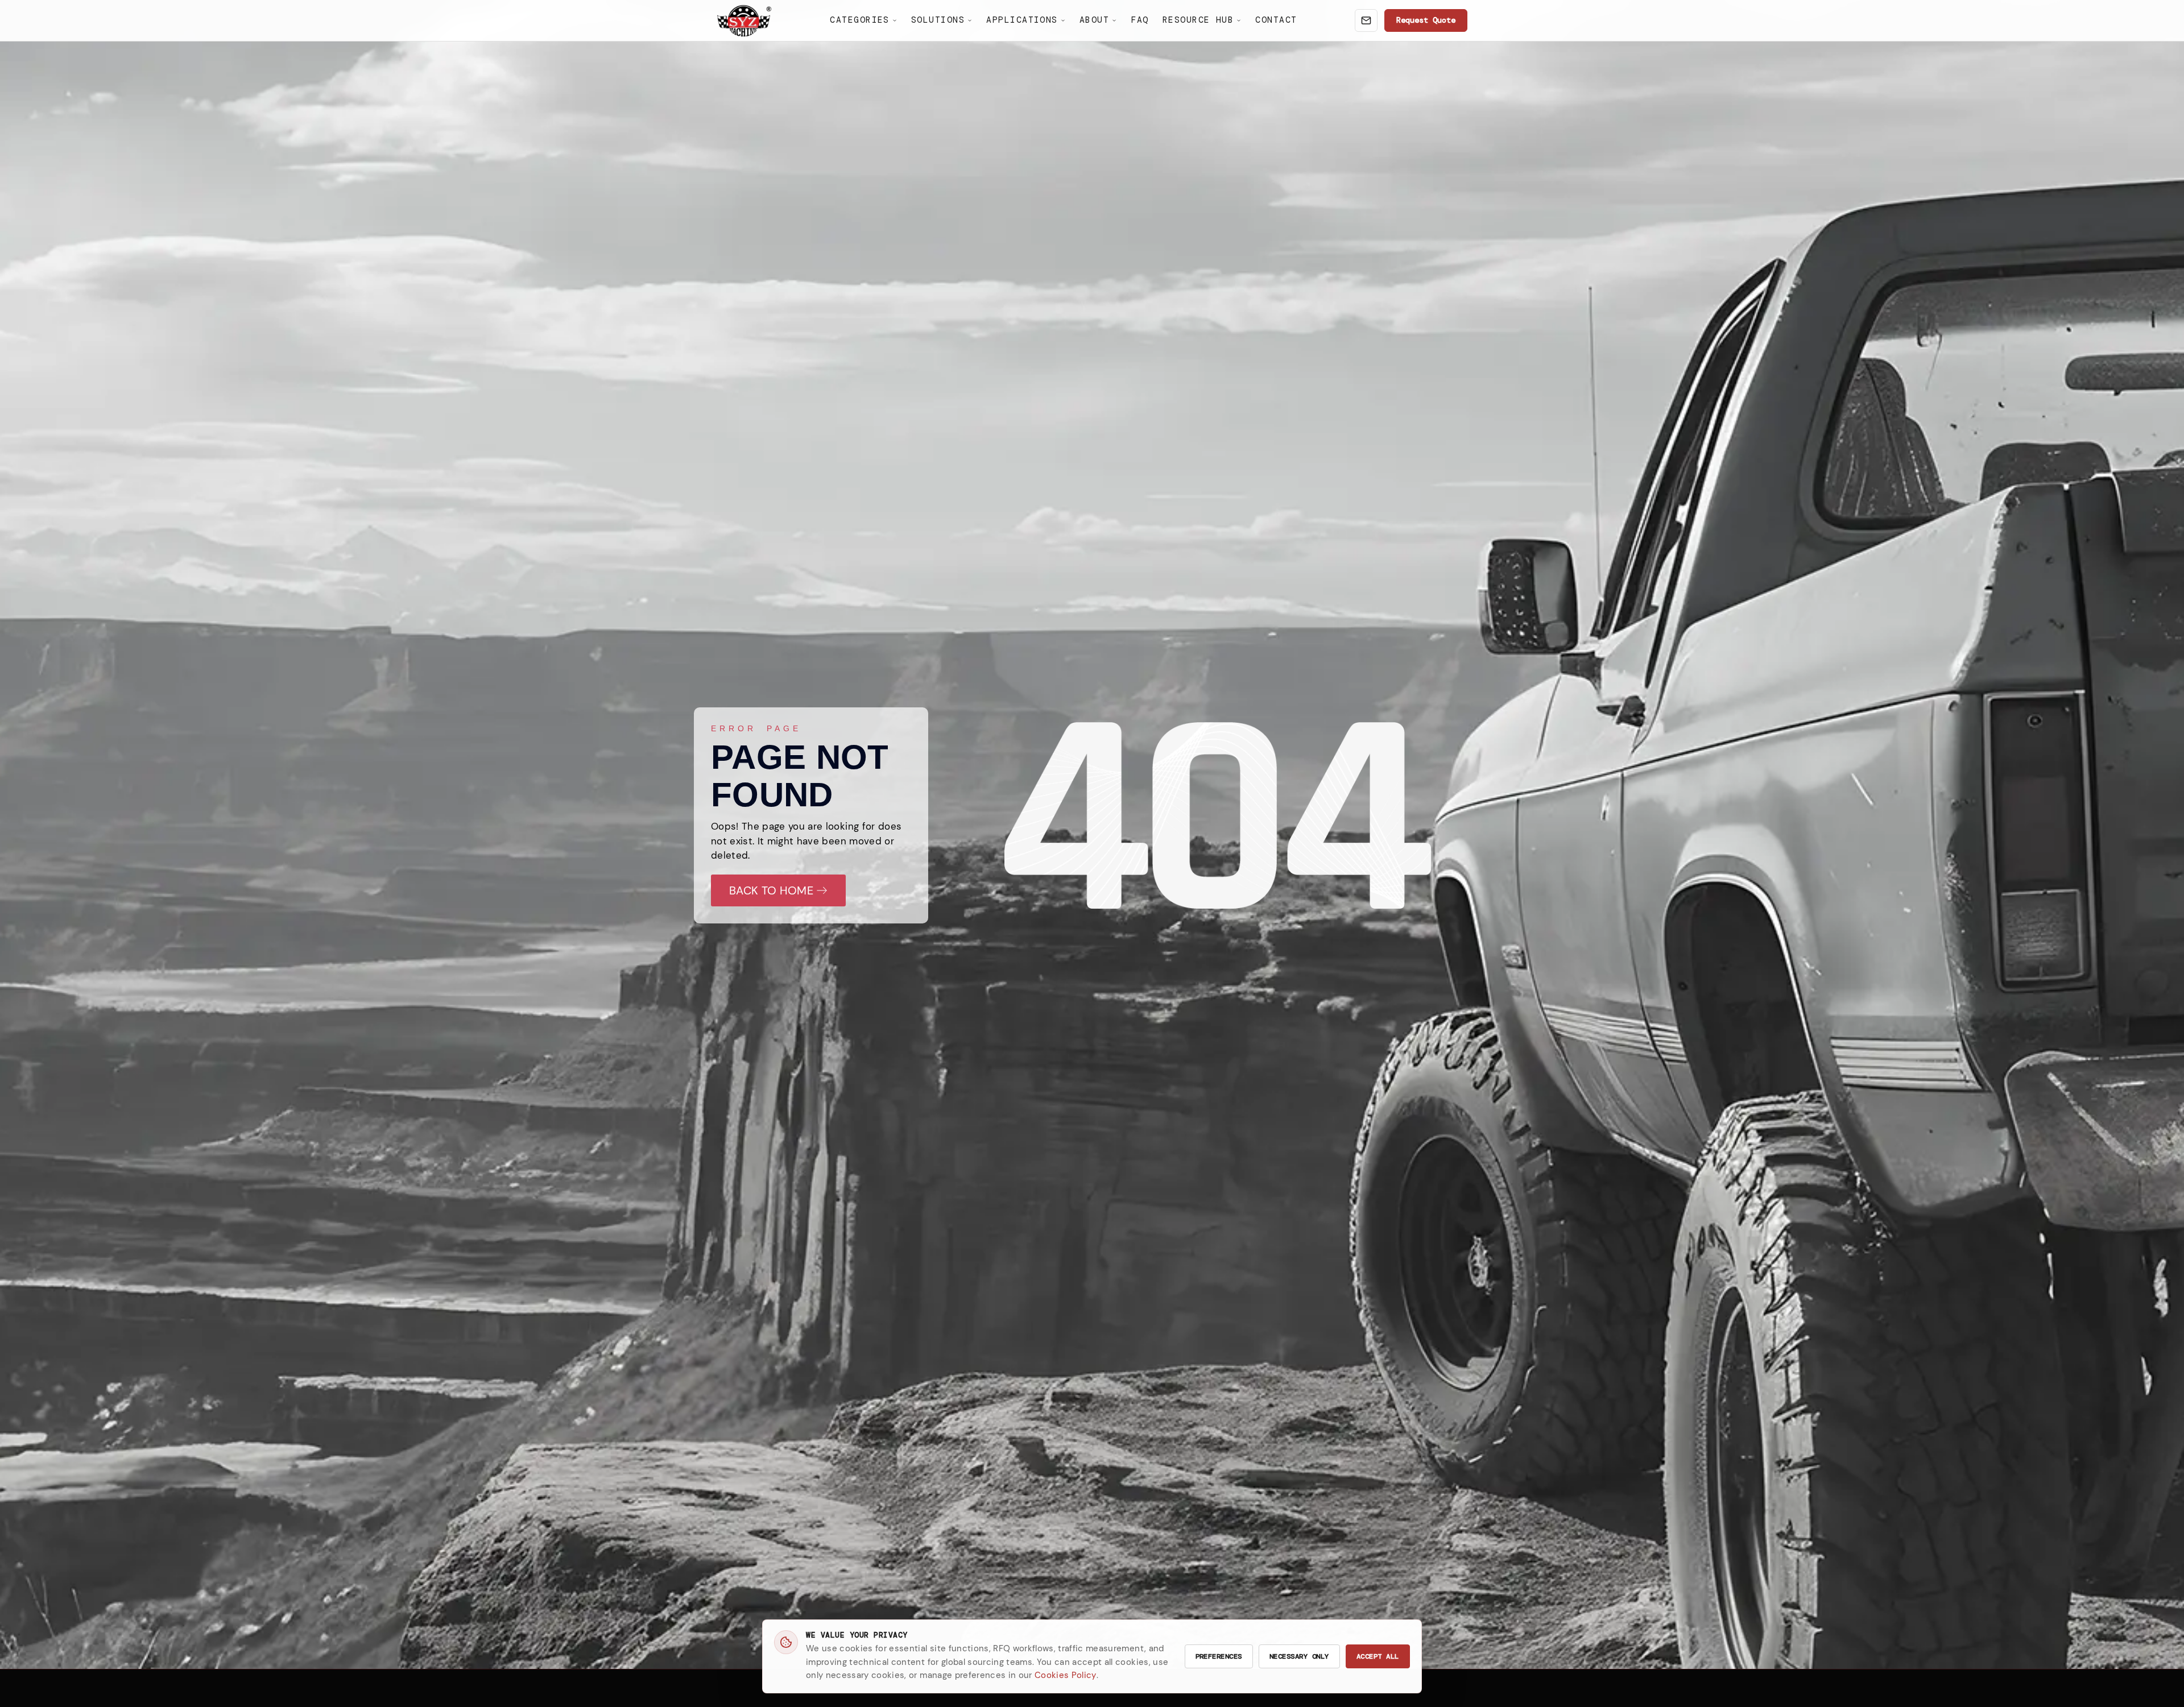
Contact (1276, 20)
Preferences (1219, 1656)
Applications (1022, 20)
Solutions (938, 20)
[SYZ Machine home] (744, 21)
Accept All (1378, 1656)
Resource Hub (1198, 20)
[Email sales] (1366, 20)
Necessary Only (1299, 1656)
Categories (860, 20)
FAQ (1139, 20)
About (1094, 20)
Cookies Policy (1066, 1675)
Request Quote (1426, 20)
